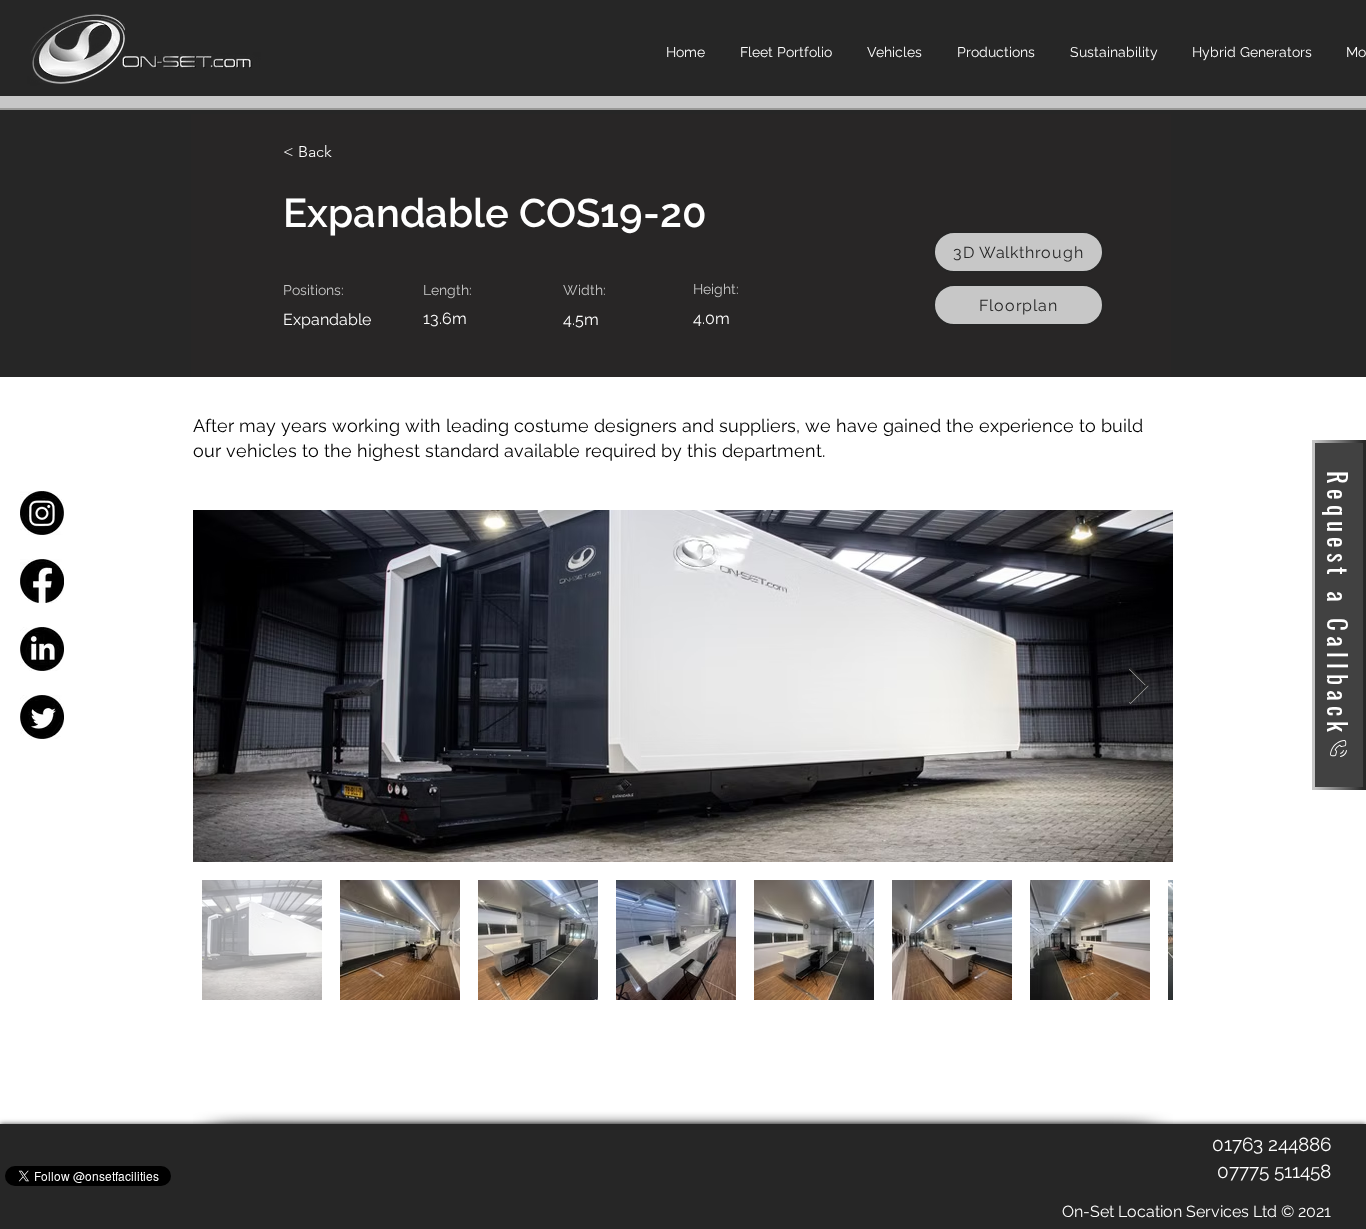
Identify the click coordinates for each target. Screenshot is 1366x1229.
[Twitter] (42, 717)
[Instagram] (42, 513)
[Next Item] (1138, 686)
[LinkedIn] (42, 649)
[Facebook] (42, 581)
